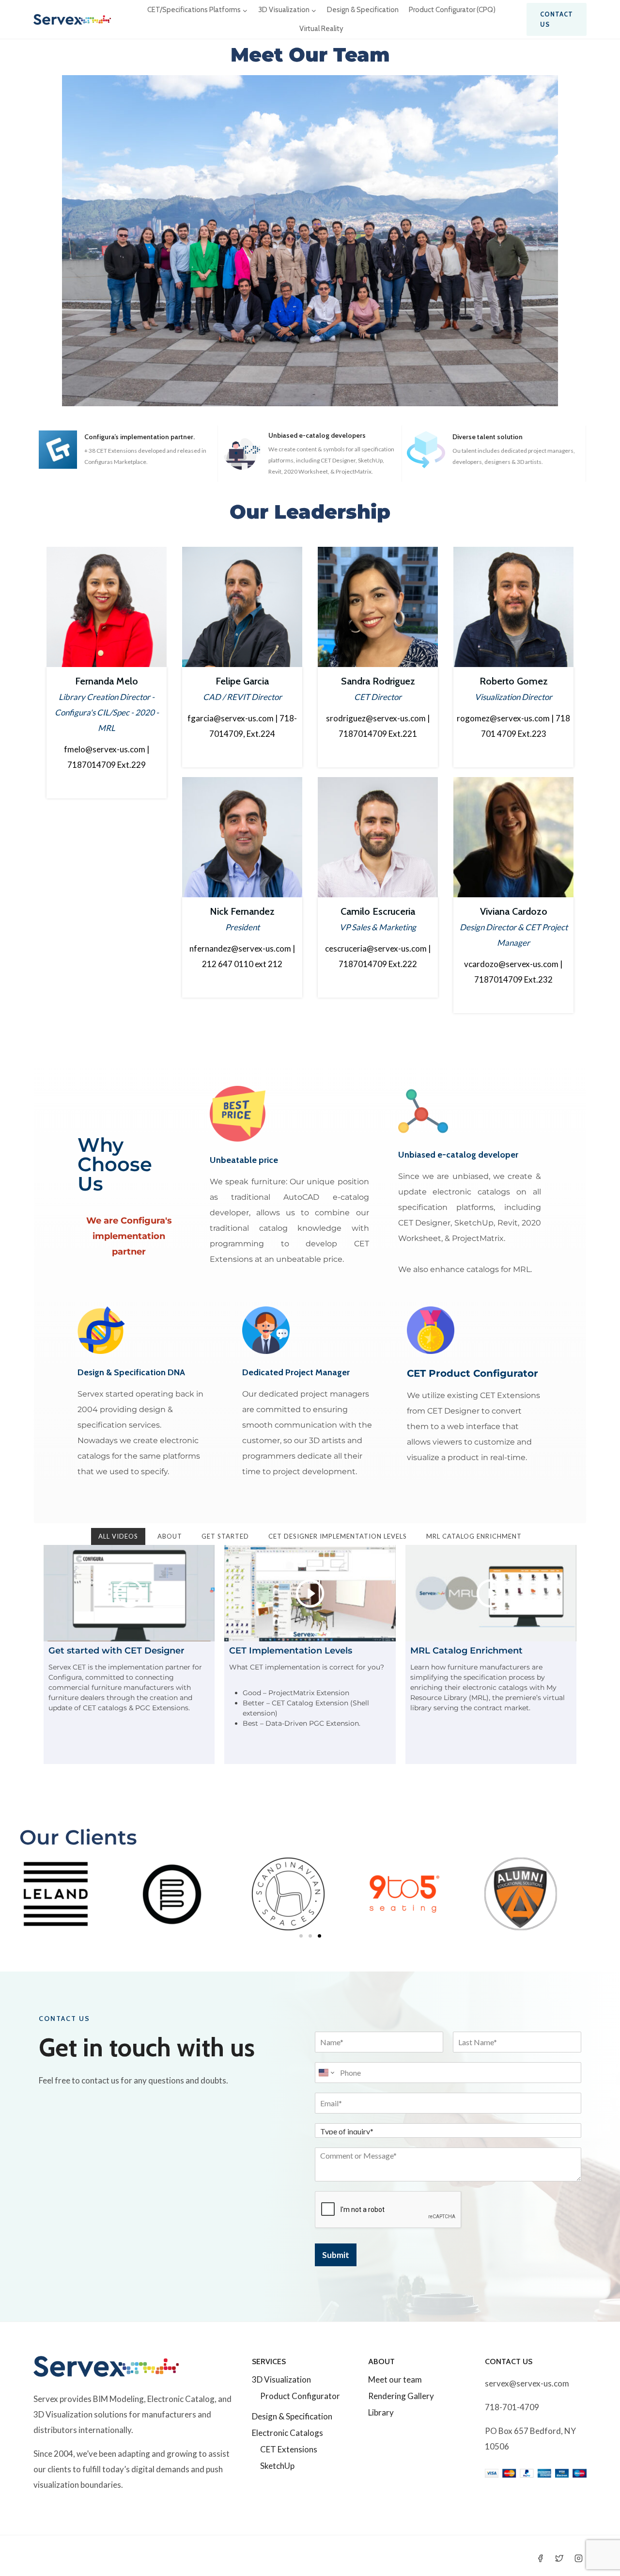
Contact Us (557, 19)
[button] (301, 1936)
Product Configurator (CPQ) (452, 10)
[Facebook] (541, 2558)
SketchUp (277, 2466)
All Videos (118, 1536)
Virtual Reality (321, 29)
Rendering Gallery (401, 2396)
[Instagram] (578, 2558)
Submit (336, 2255)
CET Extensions (289, 2449)
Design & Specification (363, 10)
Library (381, 2412)
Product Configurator (300, 2396)
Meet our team (395, 2379)
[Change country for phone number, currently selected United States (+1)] (326, 2073)
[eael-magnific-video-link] (129, 1593)
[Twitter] (559, 2558)
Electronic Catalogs (287, 2433)
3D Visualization (281, 2379)
